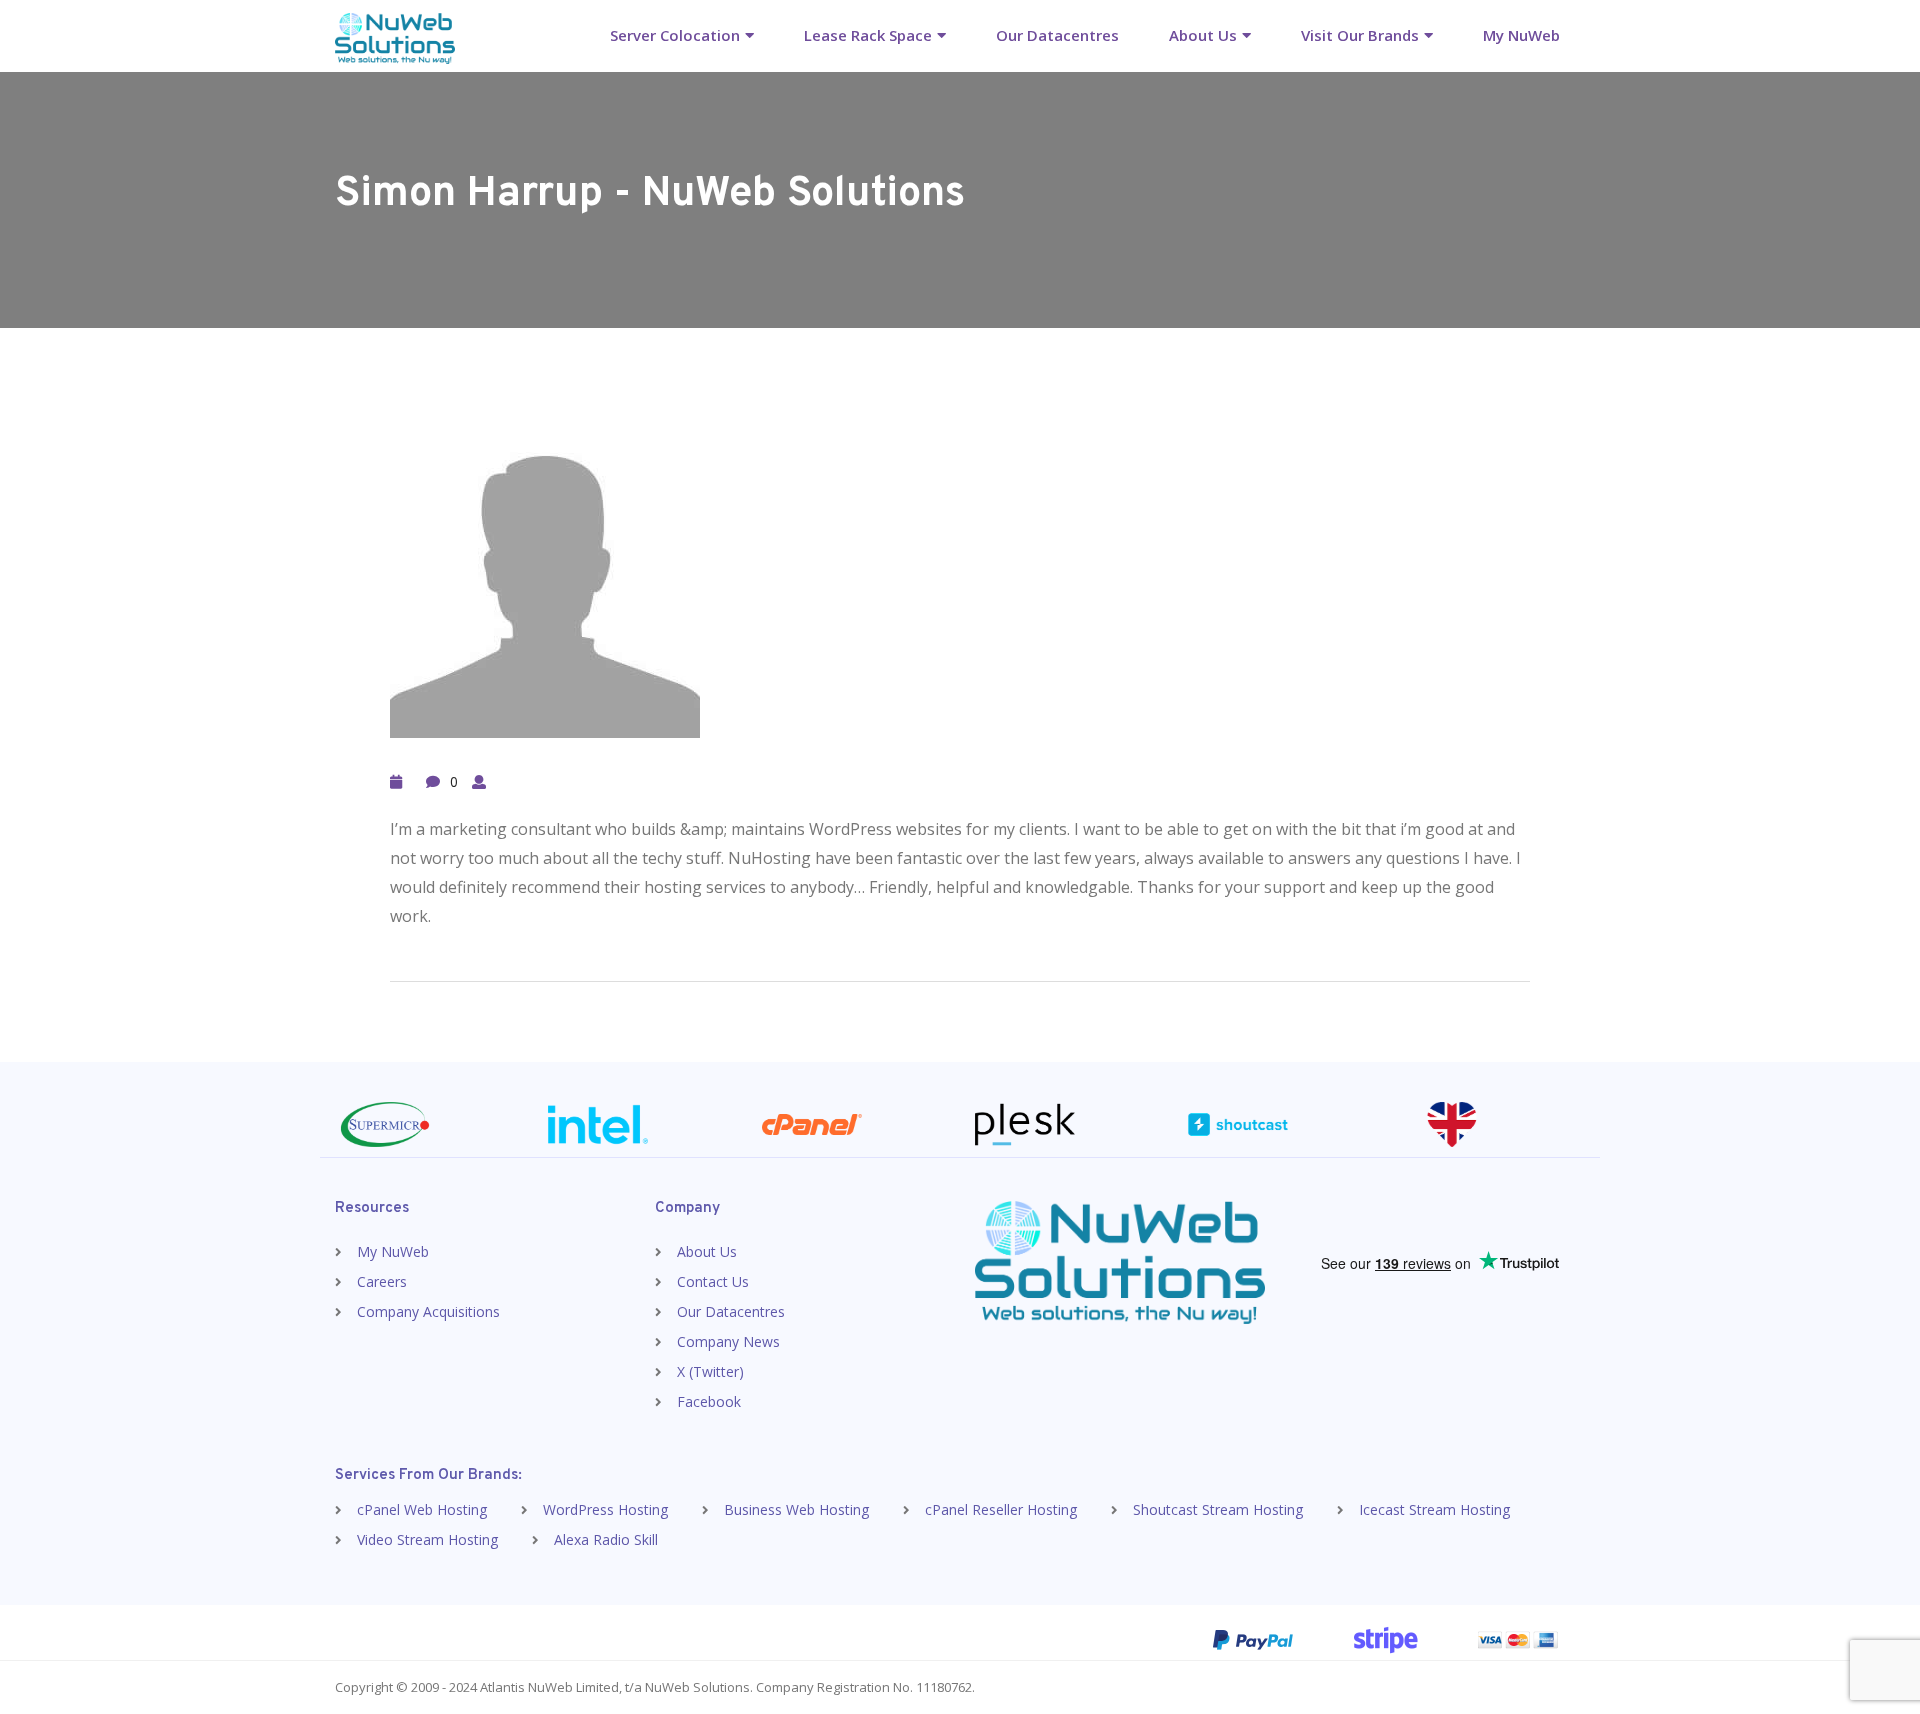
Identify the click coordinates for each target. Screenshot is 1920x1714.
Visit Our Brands (1360, 35)
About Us (1203, 35)
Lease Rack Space (868, 35)
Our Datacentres (1057, 35)
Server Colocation (675, 35)
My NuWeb (1521, 35)
